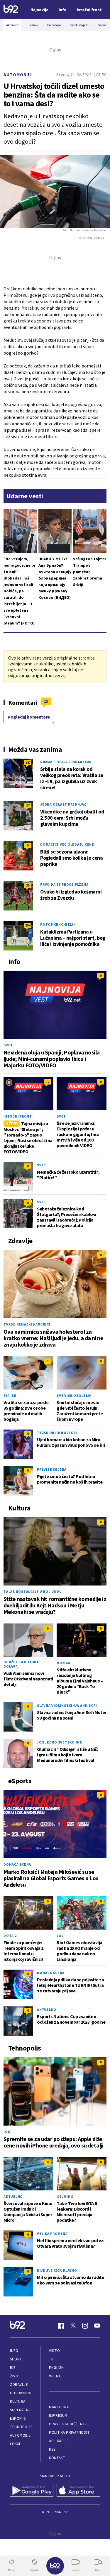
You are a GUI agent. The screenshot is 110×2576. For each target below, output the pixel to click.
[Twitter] (73, 2326)
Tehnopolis (21, 2427)
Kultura (18, 2401)
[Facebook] (61, 2326)
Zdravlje (19, 2385)
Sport (16, 2359)
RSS (52, 2449)
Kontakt (57, 2458)
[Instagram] (85, 2326)
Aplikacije (59, 2441)
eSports (18, 2418)
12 (48, 1082)
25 (28, 885)
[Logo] (11, 10)
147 (28, 763)
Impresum (58, 2415)
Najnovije (39, 10)
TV (51, 2359)
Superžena (20, 2410)
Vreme (55, 2376)
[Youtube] (97, 2326)
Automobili (18, 75)
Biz (13, 2368)
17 (28, 805)
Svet (8, 1045)
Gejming (65, 2196)
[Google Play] (32, 2491)
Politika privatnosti (69, 2432)
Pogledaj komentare (29, 717)
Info (14, 2351)
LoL (60, 1936)
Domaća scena (17, 1864)
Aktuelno (47, 2009)
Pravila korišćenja (68, 2424)
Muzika (64, 1663)
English (56, 2368)
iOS (7, 2132)
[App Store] (78, 2491)
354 (28, 925)
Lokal (16, 2444)
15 (46, 701)
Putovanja (21, 2393)
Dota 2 (10, 1936)
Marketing (59, 2407)
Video (54, 2351)
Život (15, 2376)
